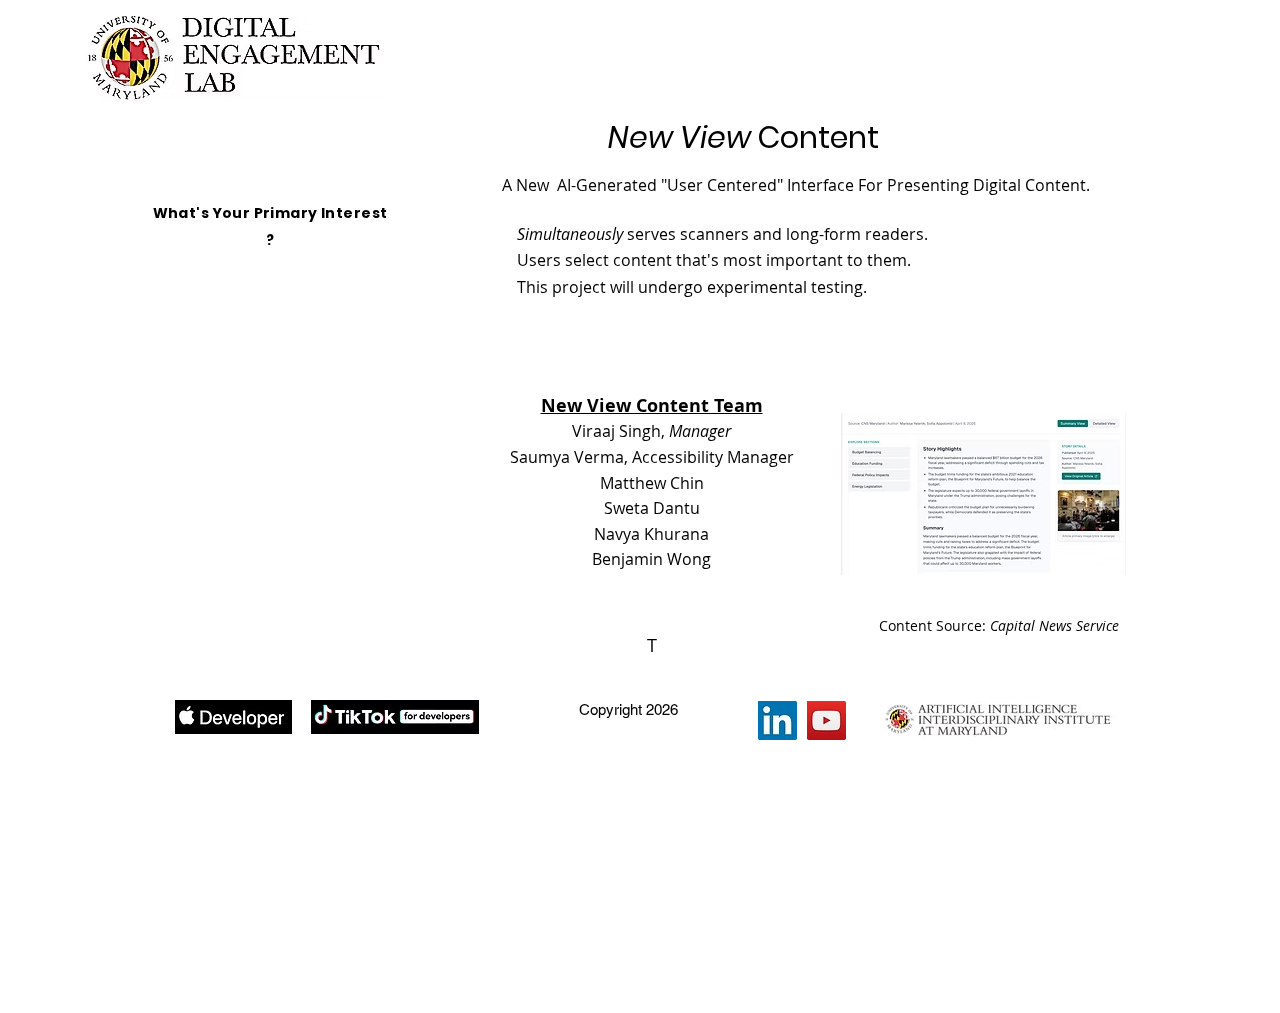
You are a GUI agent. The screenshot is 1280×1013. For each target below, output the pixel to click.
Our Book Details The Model (292, 393)
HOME (292, 210)
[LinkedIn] (777, 720)
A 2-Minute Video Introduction (292, 256)
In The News (291, 575)
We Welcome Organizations (292, 530)
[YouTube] (826, 720)
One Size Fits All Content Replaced (292, 301)
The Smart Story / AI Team (291, 484)
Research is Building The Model (291, 438)
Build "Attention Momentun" (291, 347)
